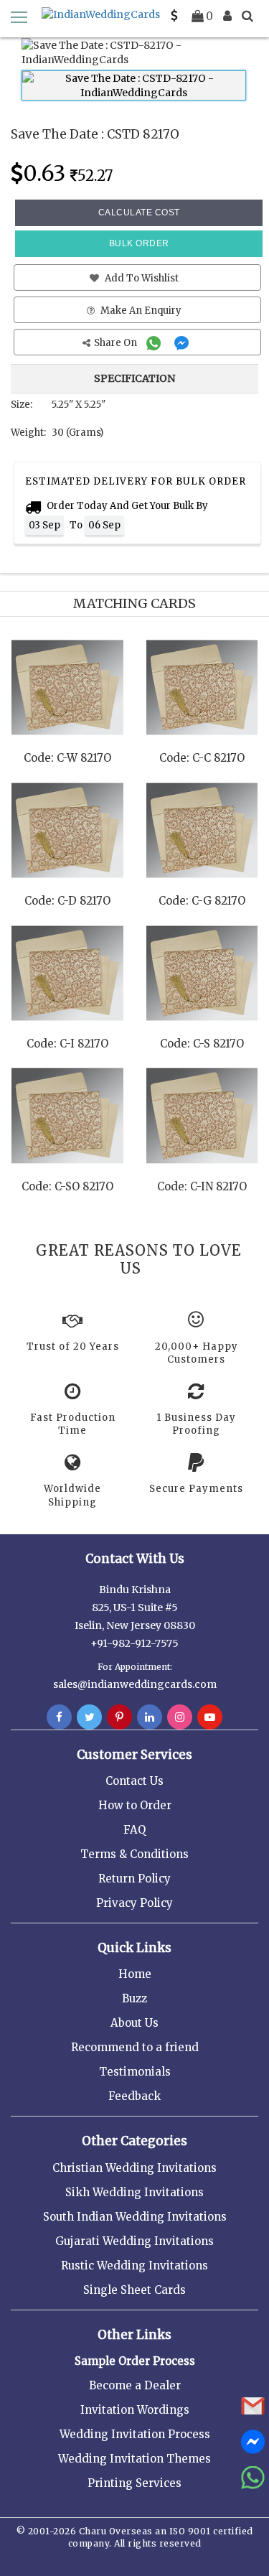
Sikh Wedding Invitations (134, 2192)
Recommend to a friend (135, 2047)
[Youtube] (210, 1717)
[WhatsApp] (155, 343)
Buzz (134, 1998)
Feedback (134, 2096)
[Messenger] (183, 343)
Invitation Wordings (135, 2410)
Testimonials (135, 2072)
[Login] (227, 16)
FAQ (134, 1830)
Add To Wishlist (141, 278)
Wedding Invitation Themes (134, 2459)
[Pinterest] (119, 1717)
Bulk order (139, 243)
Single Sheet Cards (134, 2290)
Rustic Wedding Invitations (134, 2265)
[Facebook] (59, 1717)
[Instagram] (180, 1717)
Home (135, 1974)
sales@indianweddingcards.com (135, 1684)
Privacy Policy (134, 1903)
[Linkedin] (150, 1717)
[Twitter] (89, 1717)
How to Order (135, 1805)
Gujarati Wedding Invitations (134, 2241)
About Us (134, 2023)
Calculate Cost (139, 213)
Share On (117, 343)
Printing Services (134, 2483)
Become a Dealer (135, 2385)
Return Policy (134, 1879)
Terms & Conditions (134, 1854)
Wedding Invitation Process (135, 2434)
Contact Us (134, 1781)
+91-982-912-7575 (134, 1643)
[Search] (247, 16)
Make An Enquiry (140, 311)
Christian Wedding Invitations (134, 2168)
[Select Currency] (174, 16)
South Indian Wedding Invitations (135, 2217)
